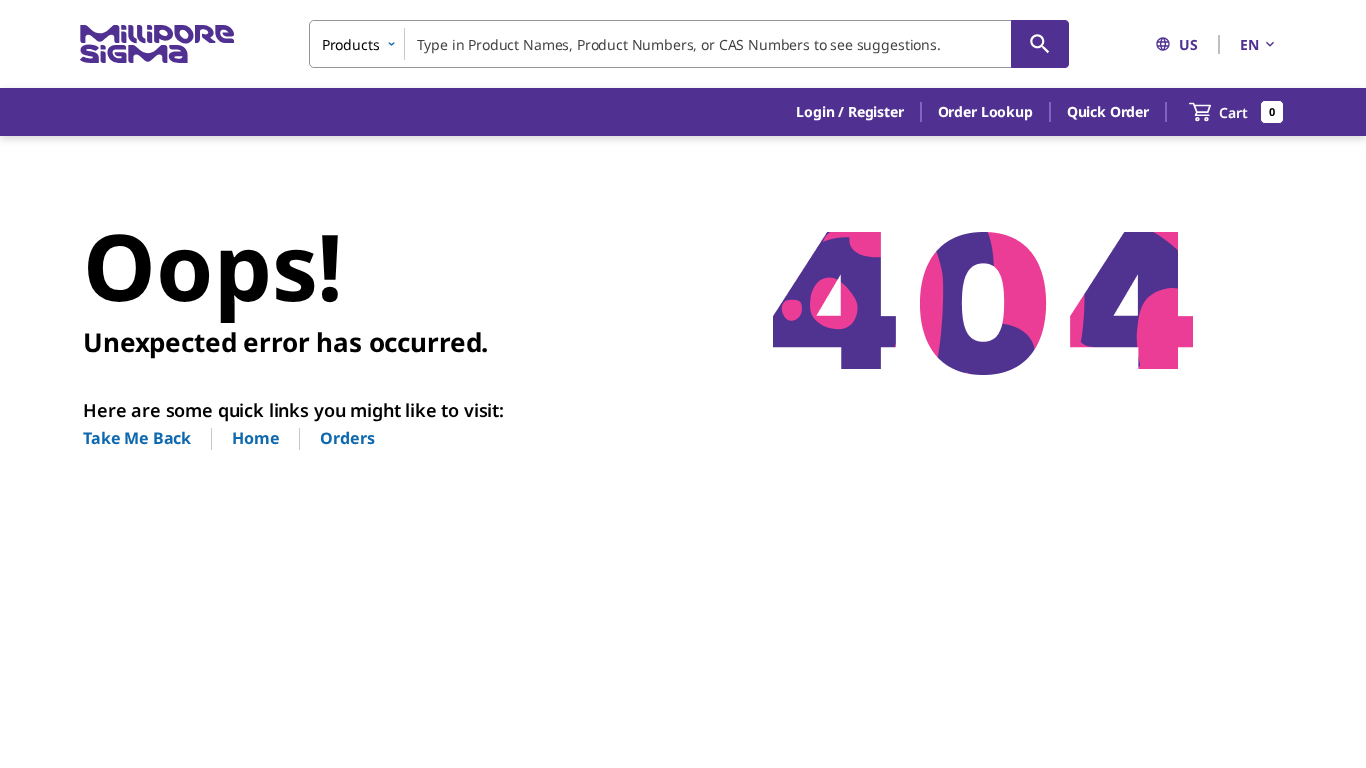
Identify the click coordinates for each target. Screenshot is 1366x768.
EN (1249, 44)
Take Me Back (137, 438)
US (1188, 44)
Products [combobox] (351, 44)
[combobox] (689, 44)
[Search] (1040, 44)
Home (255, 438)
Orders (347, 438)
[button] (849, 112)
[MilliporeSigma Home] (157, 44)
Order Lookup (985, 111)
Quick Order (1108, 111)
